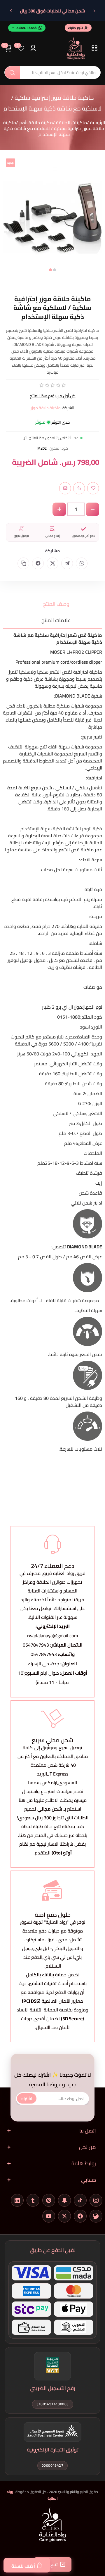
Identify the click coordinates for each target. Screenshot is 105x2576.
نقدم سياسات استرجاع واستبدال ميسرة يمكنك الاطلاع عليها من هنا (53, 1796)
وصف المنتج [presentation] (56, 604)
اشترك (27, 2098)
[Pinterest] (49, 2200)
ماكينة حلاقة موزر (46, 408)
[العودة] (94, 11)
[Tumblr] (33, 2200)
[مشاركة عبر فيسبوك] (38, 563)
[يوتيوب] (49, 2216)
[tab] (52, 604)
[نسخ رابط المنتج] (23, 563)
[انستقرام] (96, 2200)
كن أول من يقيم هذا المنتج (53, 396)
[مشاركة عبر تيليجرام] (67, 563)
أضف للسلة (23, 2566)
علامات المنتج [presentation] (56, 620)
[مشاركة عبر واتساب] (82, 563)
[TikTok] (80, 2200)
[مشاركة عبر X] (52, 563)
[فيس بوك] (80, 2216)
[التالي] (11, 11)
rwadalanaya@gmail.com (52, 1635)
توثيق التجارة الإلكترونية (53, 2450)
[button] (55, 270)
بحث (12, 73)
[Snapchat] (64, 2200)
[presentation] (7, 222)
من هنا (26, 1835)
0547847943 (36, 1645)
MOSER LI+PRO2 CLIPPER (76, 652)
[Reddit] (96, 2216)
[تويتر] (64, 2216)
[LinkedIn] (17, 2200)
